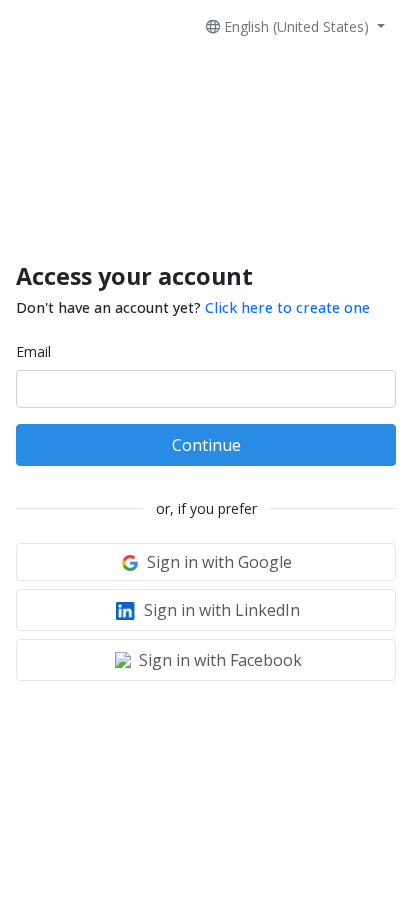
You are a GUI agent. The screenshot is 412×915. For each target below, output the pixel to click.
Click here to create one (287, 307)
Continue (206, 445)
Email (33, 351)
